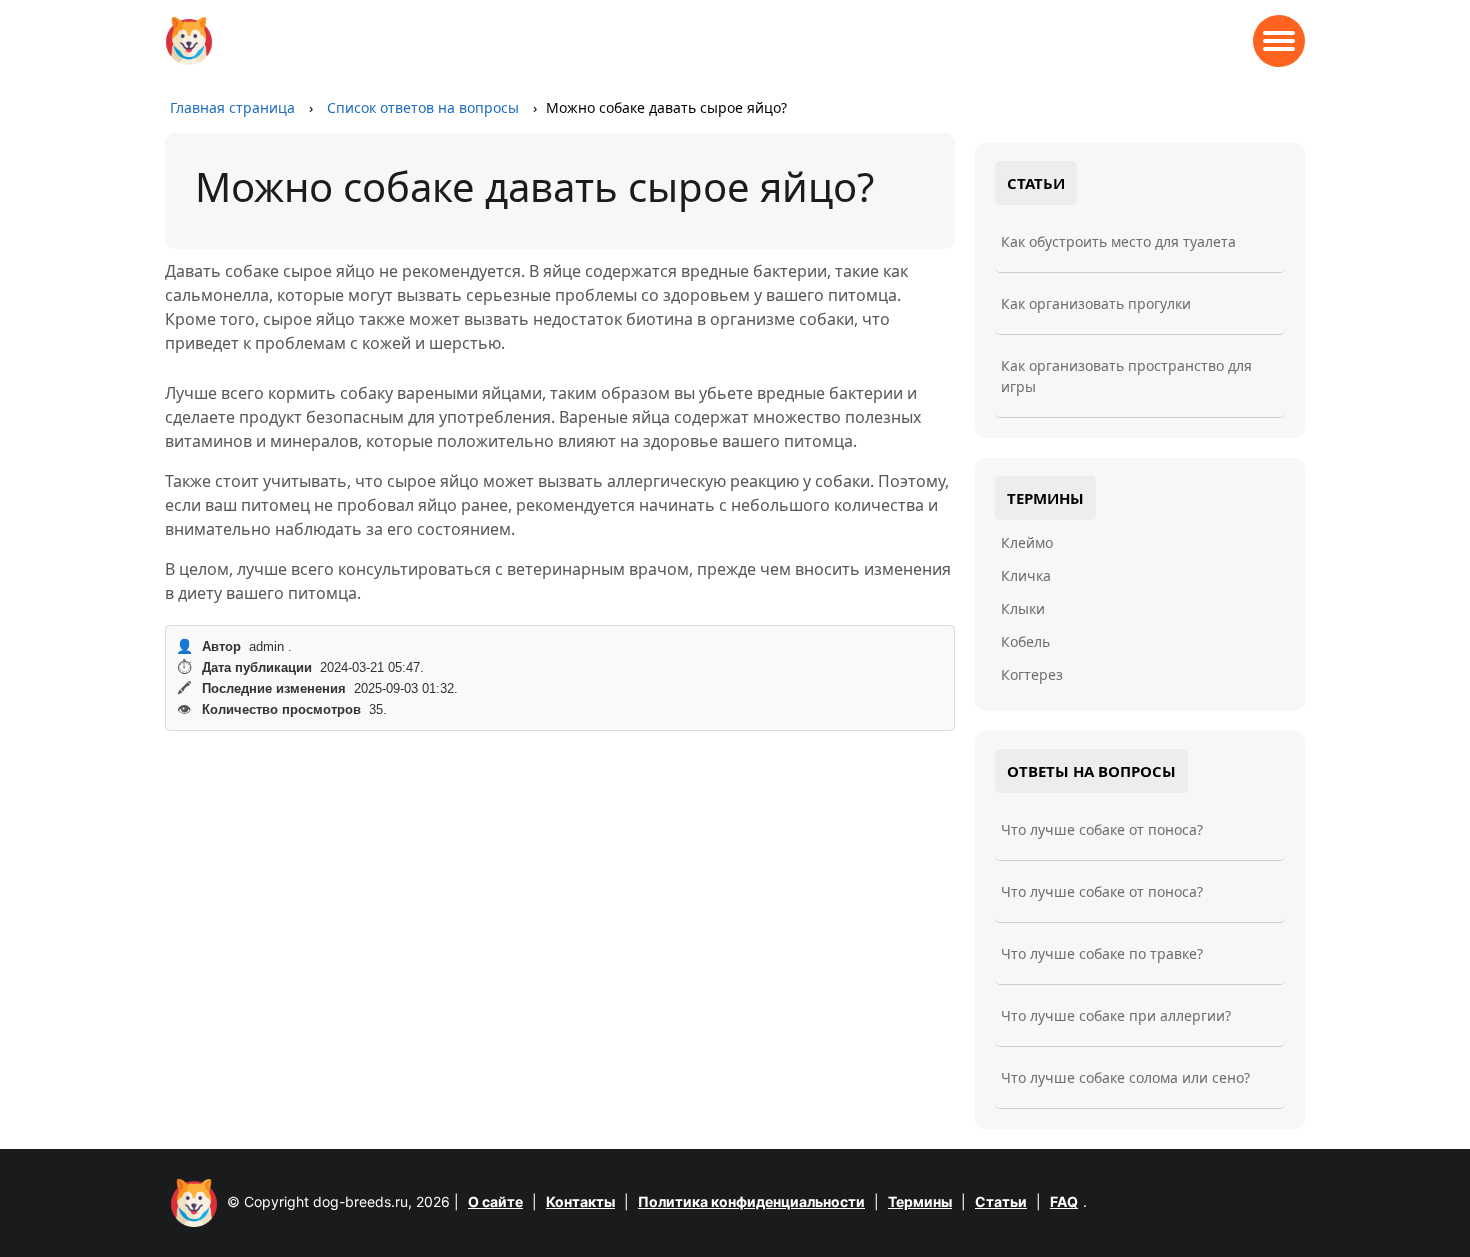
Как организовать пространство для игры (1126, 376)
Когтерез (1032, 674)
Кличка (1026, 575)
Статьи (1001, 1201)
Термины (920, 1201)
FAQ (1064, 1201)
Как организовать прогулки (1096, 303)
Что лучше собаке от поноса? (1102, 829)
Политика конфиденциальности (751, 1201)
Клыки (1023, 608)
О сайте (495, 1201)
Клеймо (1027, 542)
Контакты (580, 1201)
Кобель (1025, 641)
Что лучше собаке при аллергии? (1116, 1015)
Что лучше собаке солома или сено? (1125, 1077)
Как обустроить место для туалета (1118, 241)
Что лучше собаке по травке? (1102, 953)
